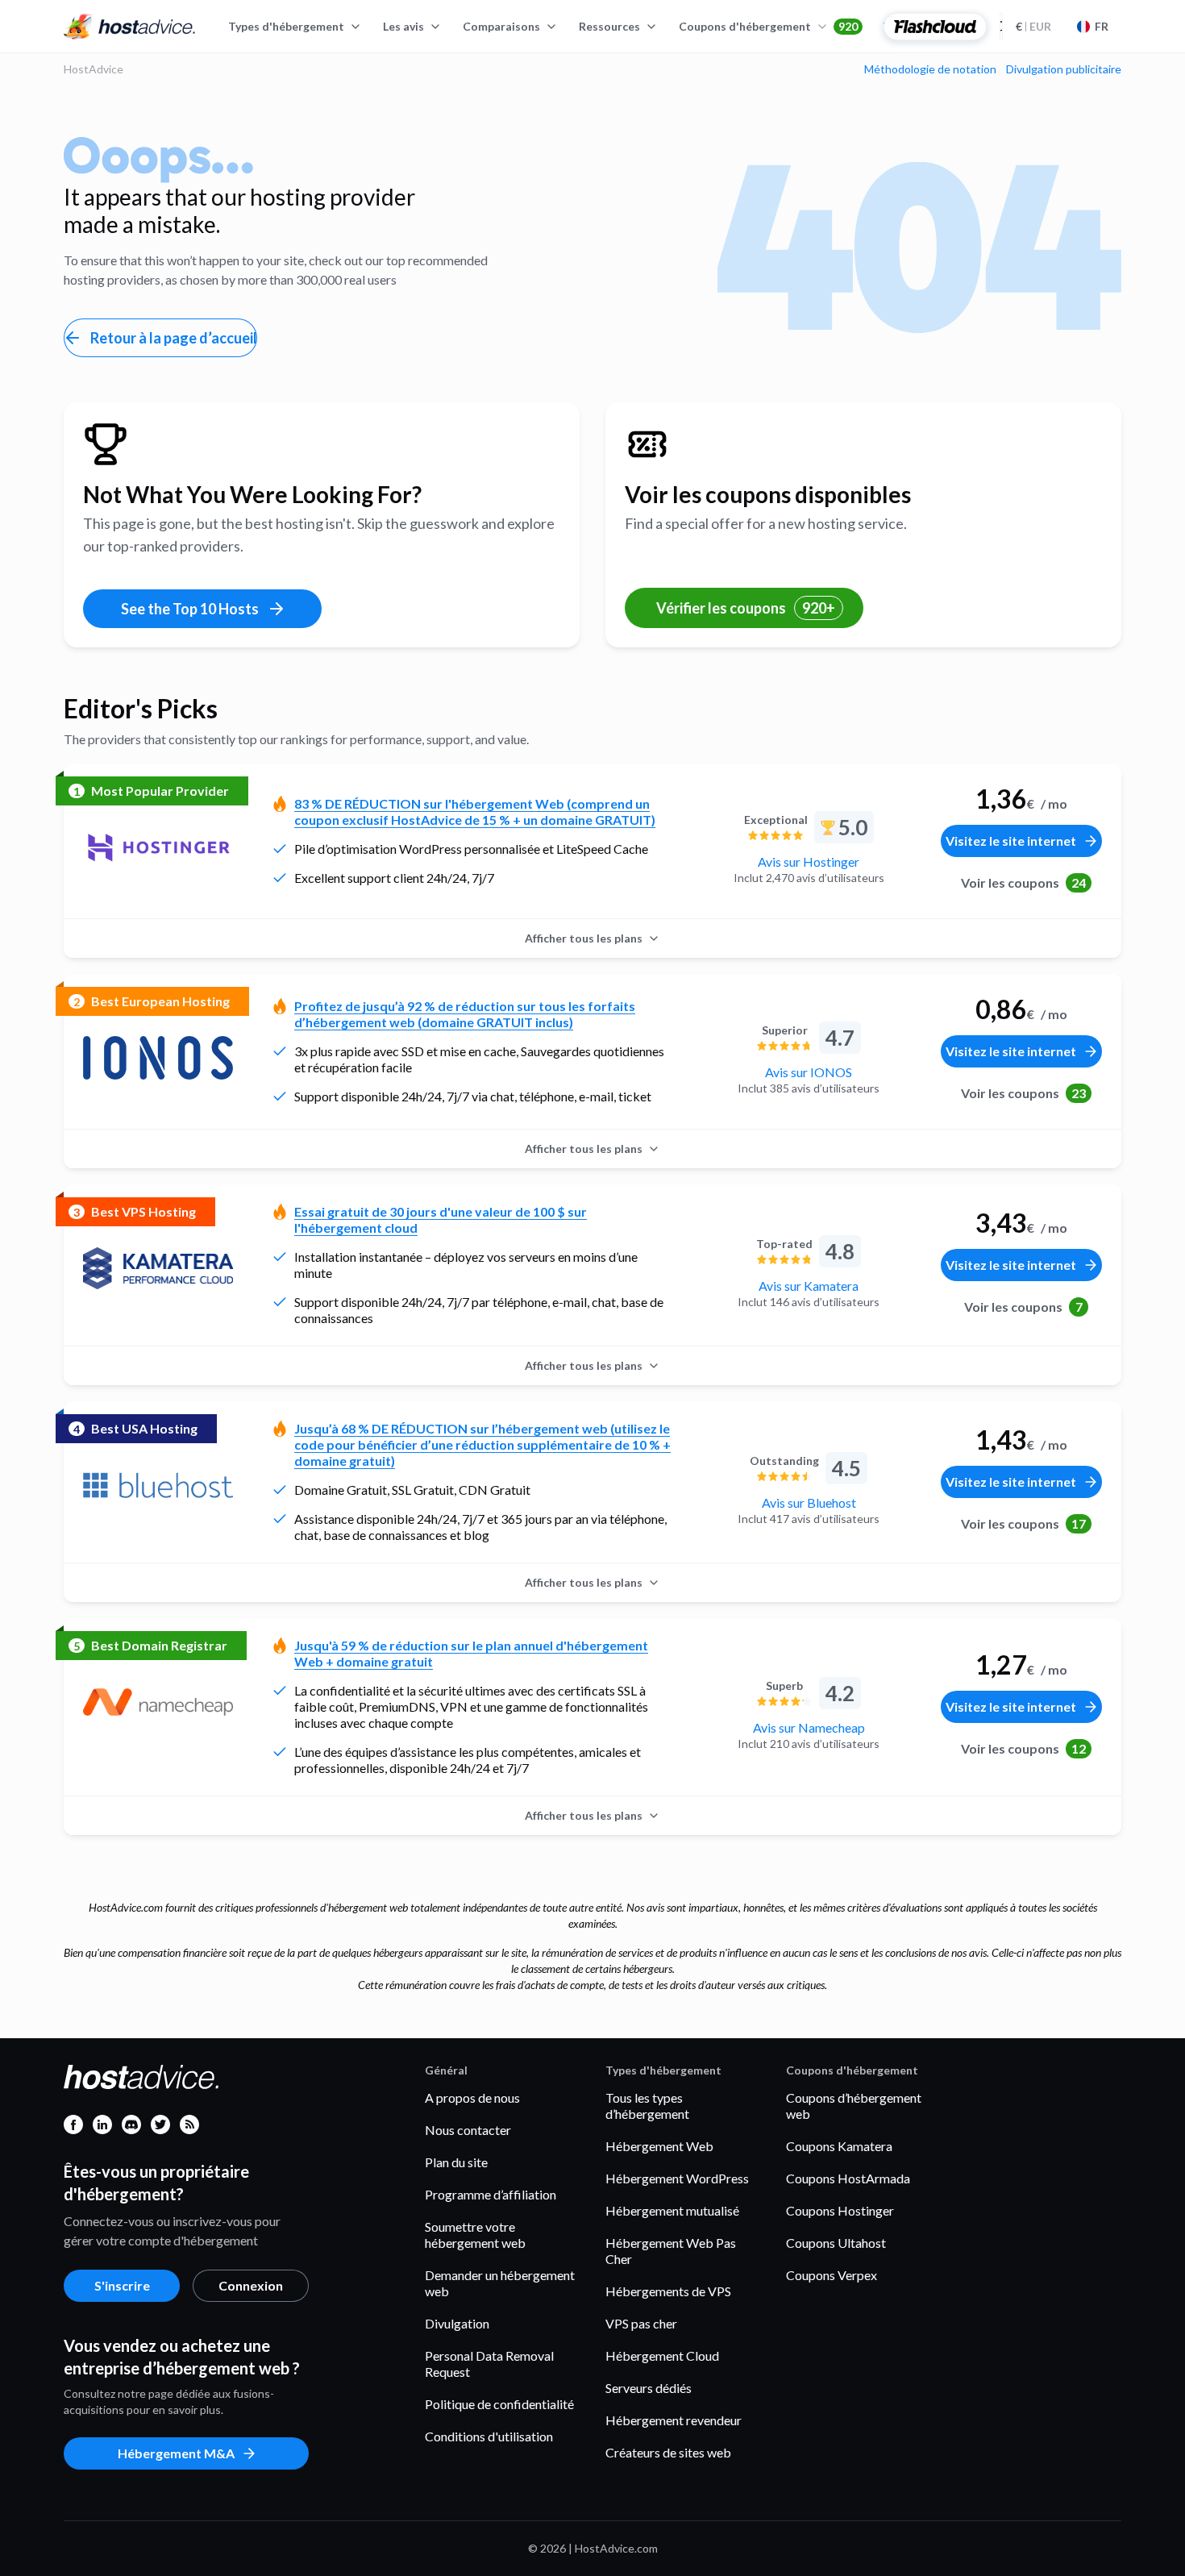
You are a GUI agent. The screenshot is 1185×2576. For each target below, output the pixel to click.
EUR (1033, 26)
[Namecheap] (158, 1702)
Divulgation (457, 2323)
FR (1102, 26)
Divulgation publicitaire (1064, 69)
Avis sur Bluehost (809, 1502)
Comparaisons (501, 26)
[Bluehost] (158, 1485)
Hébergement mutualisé (672, 2210)
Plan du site (456, 2162)
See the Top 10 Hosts (190, 609)
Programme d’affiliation (491, 2194)
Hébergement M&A (176, 2453)
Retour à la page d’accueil (174, 338)
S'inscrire (122, 2285)
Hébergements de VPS (668, 2291)
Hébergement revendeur (674, 2420)
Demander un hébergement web (500, 2283)
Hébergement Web (659, 2146)
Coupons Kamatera (839, 2146)
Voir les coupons (1023, 882)
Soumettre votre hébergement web (475, 2235)
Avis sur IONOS (809, 1072)
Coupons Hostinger (840, 2210)
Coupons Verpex (832, 2275)
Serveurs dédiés (649, 2388)
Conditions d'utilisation (489, 2436)
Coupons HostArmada (848, 2178)
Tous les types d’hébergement (647, 2106)
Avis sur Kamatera (809, 1286)
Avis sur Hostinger (809, 861)
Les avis (403, 26)
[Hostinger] (158, 847)
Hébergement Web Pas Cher (671, 2251)
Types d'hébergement (286, 26)
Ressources (609, 26)
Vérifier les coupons (746, 608)
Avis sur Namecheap (809, 1727)
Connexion (251, 2285)
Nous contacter (468, 2130)
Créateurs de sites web (668, 2452)
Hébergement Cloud (662, 2355)
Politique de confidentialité (499, 2404)
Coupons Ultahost (836, 2243)
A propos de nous (472, 2097)
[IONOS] (158, 1058)
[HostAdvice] (130, 27)
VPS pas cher (641, 2323)
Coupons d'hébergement (768, 26)
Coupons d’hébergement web (854, 2106)
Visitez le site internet (1011, 841)
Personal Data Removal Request (489, 2364)
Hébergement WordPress (677, 2178)
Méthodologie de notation (930, 69)
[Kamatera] (158, 1268)
